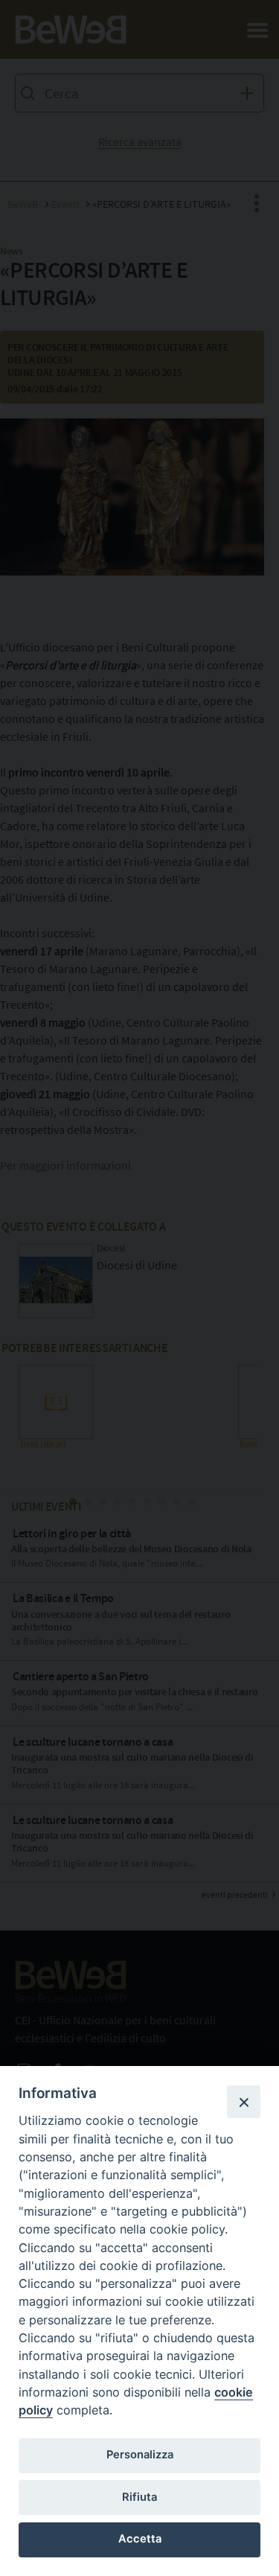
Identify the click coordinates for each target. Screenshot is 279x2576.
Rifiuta (139, 2497)
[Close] (243, 2102)
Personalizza (140, 2455)
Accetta (140, 2539)
